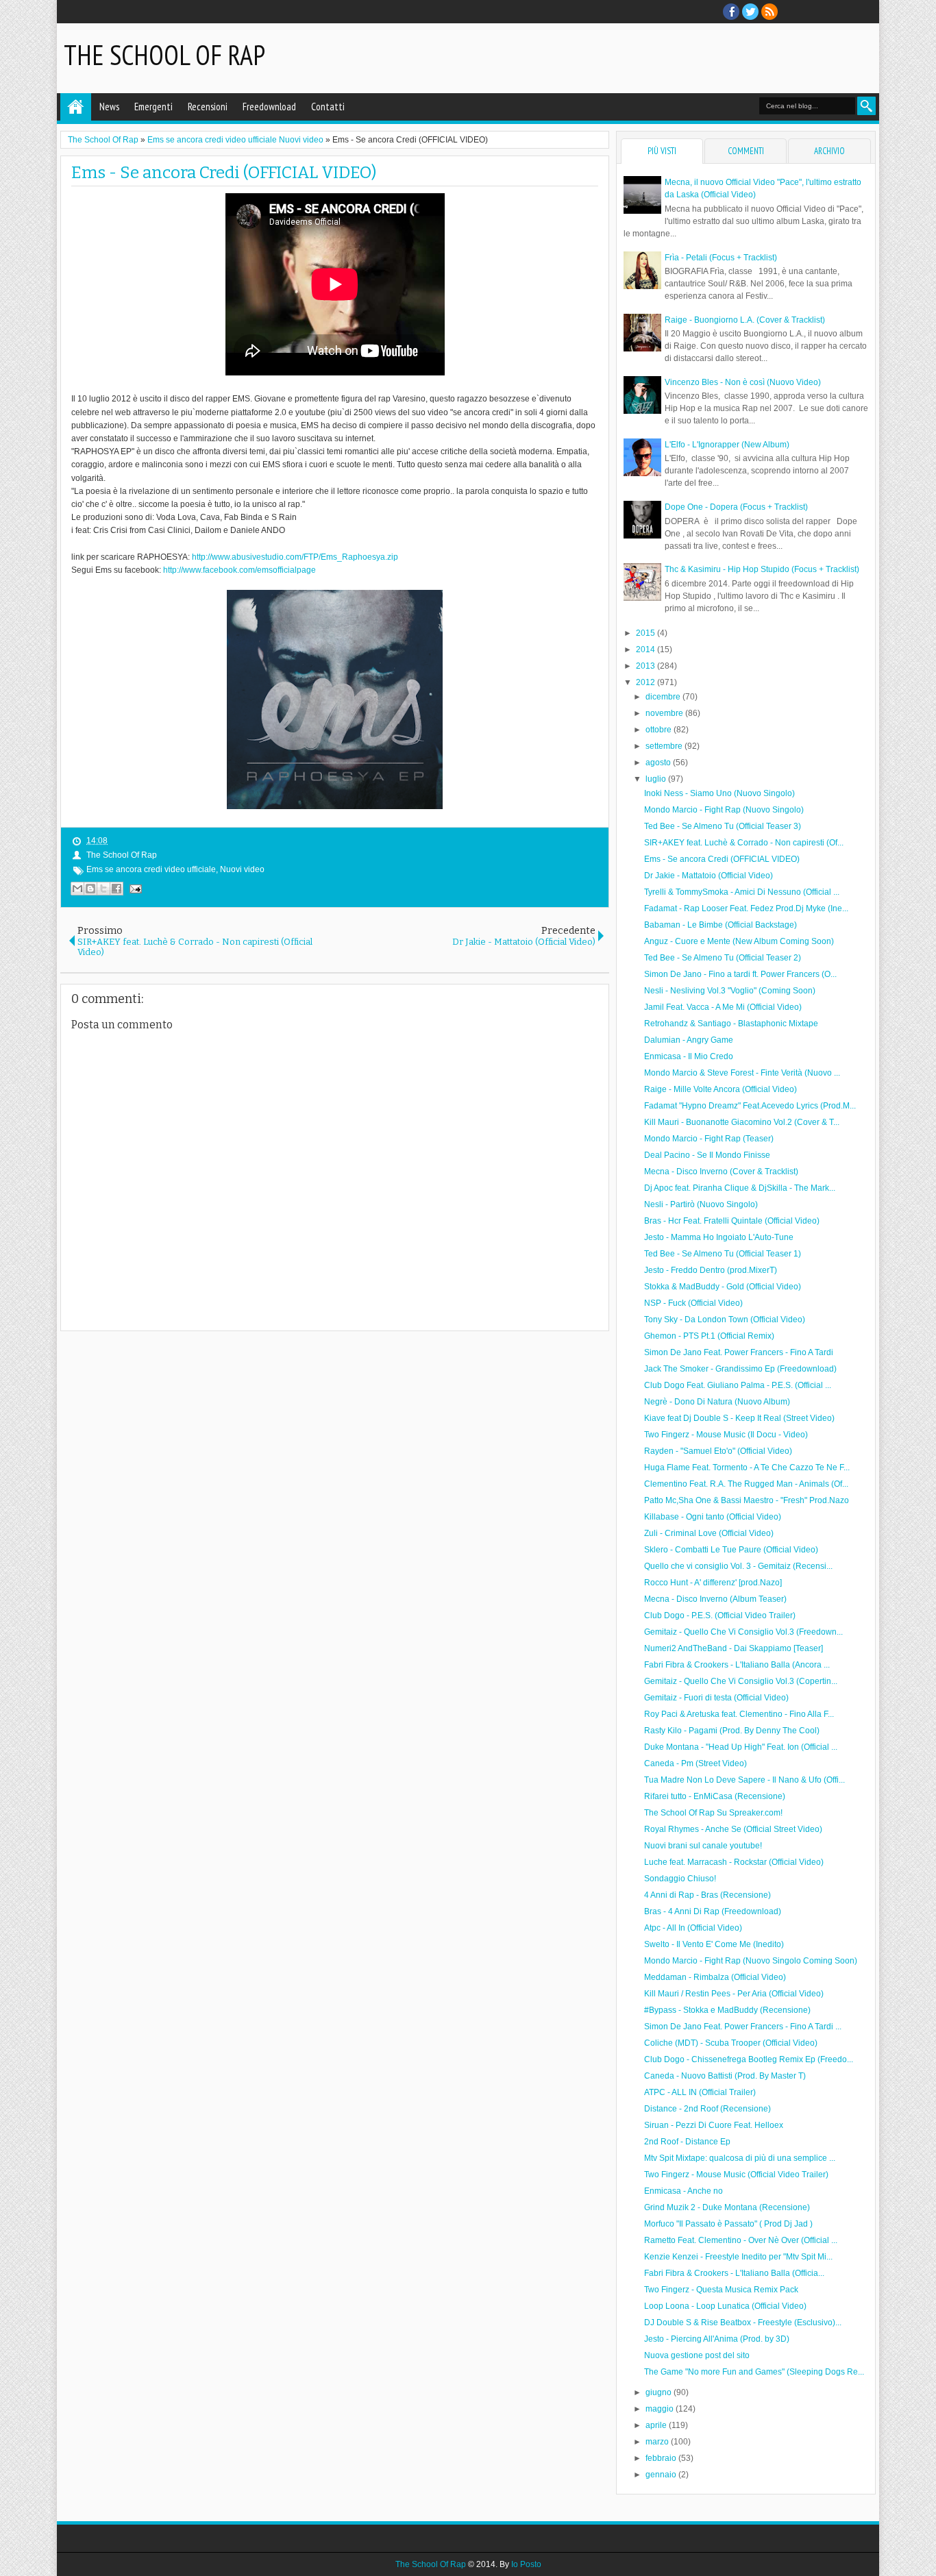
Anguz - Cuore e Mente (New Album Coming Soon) (739, 941)
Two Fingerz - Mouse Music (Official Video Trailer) (736, 2175)
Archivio (829, 151)
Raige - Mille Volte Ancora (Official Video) (721, 1089)
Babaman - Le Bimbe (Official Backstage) (721, 925)
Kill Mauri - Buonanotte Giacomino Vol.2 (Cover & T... (742, 1122)
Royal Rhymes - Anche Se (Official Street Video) (733, 1829)
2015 (646, 633)
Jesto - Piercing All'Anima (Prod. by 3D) (717, 2339)
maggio (661, 2409)
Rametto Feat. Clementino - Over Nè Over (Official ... (741, 2240)
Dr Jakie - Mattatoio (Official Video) (709, 876)
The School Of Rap (164, 55)
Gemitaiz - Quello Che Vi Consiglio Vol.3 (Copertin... (741, 1681)
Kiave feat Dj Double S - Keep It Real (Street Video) (739, 1418)
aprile (657, 2425)
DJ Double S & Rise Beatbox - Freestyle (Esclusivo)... (743, 2323)
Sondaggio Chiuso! (680, 1879)
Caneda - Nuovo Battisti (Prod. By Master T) (725, 2076)
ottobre (660, 730)
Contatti (328, 107)
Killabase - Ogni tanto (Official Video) (713, 1517)
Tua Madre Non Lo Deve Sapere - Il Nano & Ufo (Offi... (744, 1780)
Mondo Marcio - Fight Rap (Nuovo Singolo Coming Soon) (751, 1961)
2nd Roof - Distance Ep (687, 2142)
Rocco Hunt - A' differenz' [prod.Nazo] (713, 1583)
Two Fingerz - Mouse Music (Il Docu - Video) (726, 1435)
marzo (658, 2442)
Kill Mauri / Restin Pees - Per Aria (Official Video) (734, 1994)
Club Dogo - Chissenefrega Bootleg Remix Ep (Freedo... (749, 2059)
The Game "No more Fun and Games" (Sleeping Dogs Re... (754, 2372)
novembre (665, 713)
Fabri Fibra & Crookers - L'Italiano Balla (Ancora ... (737, 1665)
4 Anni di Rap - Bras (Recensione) (707, 1895)
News (109, 107)
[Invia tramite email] (77, 889)
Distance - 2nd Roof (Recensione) (707, 2109)
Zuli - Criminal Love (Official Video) (709, 1533)
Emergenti (153, 107)
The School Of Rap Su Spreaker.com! (713, 1813)
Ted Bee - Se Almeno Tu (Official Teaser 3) (723, 826)
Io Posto (526, 2564)
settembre (665, 746)
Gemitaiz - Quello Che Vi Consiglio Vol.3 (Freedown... (743, 1632)
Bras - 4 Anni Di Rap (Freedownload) (713, 1911)
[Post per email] (134, 889)
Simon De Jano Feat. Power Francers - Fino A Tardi (739, 1352)
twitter (750, 12)
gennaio (662, 2475)
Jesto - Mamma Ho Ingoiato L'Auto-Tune (719, 1237)
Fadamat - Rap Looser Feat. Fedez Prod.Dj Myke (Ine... (746, 908)
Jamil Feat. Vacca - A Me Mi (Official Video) (723, 1007)
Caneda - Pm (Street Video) (695, 1763)
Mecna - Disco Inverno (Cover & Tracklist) (721, 1172)
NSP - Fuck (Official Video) (693, 1303)
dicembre (664, 697)
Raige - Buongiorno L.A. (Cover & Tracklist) (745, 320)
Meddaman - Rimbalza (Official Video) (715, 1977)
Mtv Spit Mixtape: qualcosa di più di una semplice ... (740, 2158)
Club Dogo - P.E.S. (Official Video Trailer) (720, 1615)
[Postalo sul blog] (90, 889)
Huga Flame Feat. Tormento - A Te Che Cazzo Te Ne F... (747, 1467)
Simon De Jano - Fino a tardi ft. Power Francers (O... (740, 974)
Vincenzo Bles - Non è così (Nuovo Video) (743, 382)
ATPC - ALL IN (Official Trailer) (700, 2092)
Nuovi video (242, 869)
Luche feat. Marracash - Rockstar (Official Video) (734, 1862)
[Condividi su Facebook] (116, 889)
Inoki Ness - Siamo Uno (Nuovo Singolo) (719, 793)
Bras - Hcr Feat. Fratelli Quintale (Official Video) (732, 1221)
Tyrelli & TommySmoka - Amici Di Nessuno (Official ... (742, 892)
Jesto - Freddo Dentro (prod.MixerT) (711, 1270)
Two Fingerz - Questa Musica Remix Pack (721, 2290)
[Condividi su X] (103, 889)
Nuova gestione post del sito (697, 2355)
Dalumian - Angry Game (689, 1040)
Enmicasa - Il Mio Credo (689, 1056)
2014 (646, 649)
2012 (646, 682)
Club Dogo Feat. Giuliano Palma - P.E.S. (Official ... (738, 1385)
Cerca (866, 106)
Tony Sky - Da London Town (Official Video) (725, 1320)
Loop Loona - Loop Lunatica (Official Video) (725, 2306)
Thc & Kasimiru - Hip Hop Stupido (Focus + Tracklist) (762, 569)
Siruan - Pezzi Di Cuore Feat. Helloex (714, 2125)
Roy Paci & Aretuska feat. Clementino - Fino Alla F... (739, 1714)
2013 (646, 666)
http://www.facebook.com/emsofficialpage (239, 570)
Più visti (662, 151)
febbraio (662, 2458)
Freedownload (269, 107)
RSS (769, 12)
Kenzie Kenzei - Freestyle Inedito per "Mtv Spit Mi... (738, 2257)
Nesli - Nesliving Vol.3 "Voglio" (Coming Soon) (730, 991)
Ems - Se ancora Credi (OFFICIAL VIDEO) (224, 173)
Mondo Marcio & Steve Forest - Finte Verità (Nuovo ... (742, 1073)
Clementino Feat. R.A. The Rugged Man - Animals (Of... (746, 1484)
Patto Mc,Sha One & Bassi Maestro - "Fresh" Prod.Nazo (747, 1500)
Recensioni (208, 107)
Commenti (746, 151)
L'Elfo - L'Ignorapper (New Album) (727, 445)
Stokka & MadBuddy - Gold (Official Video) (723, 1287)
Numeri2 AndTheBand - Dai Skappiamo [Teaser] (734, 1648)
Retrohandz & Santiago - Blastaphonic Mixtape (731, 1024)
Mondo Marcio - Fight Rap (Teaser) (709, 1139)
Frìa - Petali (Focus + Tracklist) (721, 258)
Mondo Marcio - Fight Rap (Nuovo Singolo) (724, 810)
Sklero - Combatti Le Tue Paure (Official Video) (731, 1550)
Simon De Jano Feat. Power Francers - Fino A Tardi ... (743, 2027)
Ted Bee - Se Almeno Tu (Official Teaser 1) (723, 1254)
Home (76, 107)
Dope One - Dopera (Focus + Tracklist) (736, 507)
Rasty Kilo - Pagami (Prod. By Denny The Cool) (732, 1731)
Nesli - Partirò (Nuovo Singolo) (701, 1204)
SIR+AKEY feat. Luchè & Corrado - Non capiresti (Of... (744, 843)
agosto (659, 763)
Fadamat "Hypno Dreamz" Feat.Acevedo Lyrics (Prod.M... (750, 1106)
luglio (657, 779)
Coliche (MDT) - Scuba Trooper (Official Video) (731, 2043)
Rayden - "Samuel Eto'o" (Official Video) (718, 1451)
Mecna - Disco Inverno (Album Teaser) (715, 1599)
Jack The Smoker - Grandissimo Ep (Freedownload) (740, 1369)
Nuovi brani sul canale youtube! (703, 1846)
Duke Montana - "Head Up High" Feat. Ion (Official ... (741, 1747)
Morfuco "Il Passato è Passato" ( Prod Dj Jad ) (728, 2224)
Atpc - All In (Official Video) (693, 1928)
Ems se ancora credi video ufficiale (151, 869)
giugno (660, 2392)
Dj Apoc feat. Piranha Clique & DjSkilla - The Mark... (740, 1188)
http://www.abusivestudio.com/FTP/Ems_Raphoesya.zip (295, 557)
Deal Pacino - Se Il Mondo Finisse (707, 1155)
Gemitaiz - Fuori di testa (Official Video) (716, 1698)
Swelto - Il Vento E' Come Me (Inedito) (714, 1944)
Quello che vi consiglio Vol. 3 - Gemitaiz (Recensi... (738, 1566)
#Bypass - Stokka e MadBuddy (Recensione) (727, 2010)
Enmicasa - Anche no (683, 2191)
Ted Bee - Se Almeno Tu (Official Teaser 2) (723, 958)
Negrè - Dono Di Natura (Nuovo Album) (717, 1402)
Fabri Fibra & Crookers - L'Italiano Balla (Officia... (734, 2273)
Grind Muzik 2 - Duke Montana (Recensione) (727, 2207)
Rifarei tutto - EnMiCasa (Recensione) (715, 1796)
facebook (731, 12)
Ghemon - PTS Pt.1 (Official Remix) (709, 1336)
